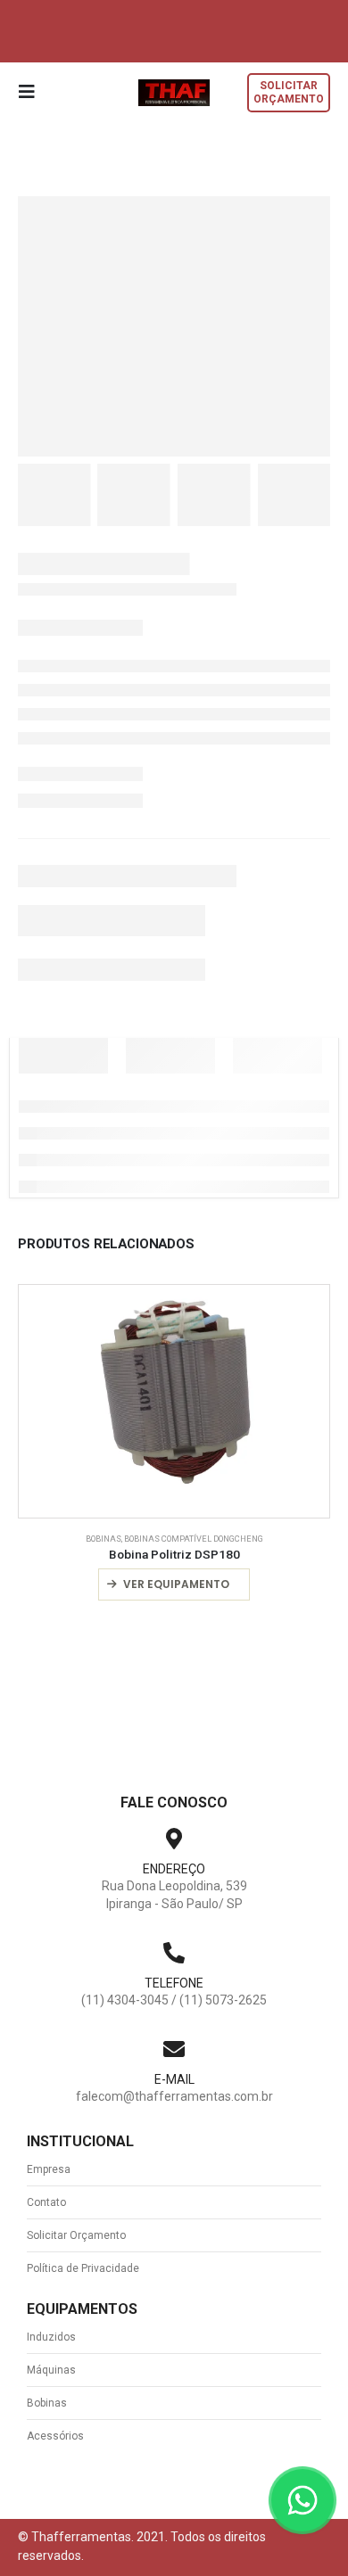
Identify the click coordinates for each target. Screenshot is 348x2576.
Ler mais (181, 1584)
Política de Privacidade (83, 2268)
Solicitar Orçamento (76, 2235)
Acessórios (55, 2436)
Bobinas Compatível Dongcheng (194, 1539)
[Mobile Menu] (32, 92)
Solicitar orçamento (289, 92)
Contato (46, 2202)
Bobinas (104, 1539)
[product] (174, 1401)
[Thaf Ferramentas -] (174, 92)
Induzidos (51, 2337)
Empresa (49, 2169)
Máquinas (51, 2370)
